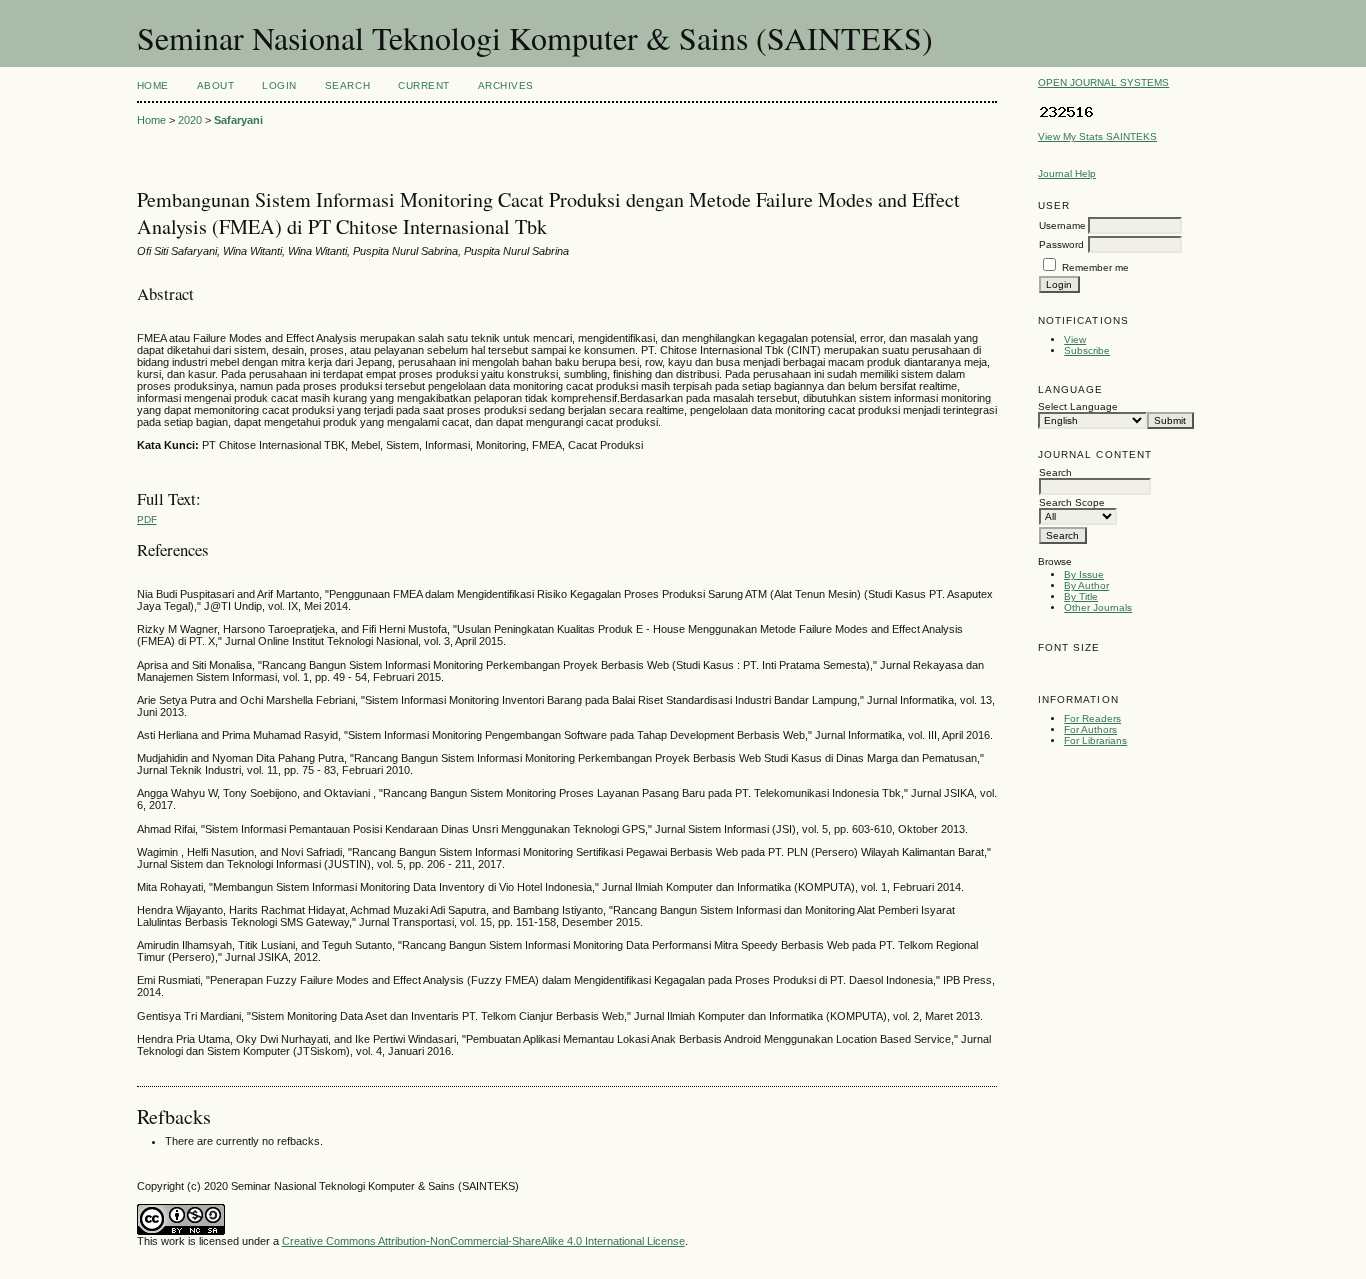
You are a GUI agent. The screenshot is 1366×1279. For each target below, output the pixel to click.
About (216, 85)
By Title (1081, 596)
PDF (147, 519)
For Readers (1092, 718)
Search (347, 85)
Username (1062, 225)
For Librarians (1095, 740)
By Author (1086, 585)
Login (279, 85)
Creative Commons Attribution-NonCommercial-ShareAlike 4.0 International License (483, 1241)
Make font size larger (1120, 669)
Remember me (1095, 267)
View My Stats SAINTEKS (1097, 136)
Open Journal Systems (1103, 82)
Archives (506, 85)
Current (424, 85)
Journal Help (1067, 173)
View (1075, 339)
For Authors (1090, 729)
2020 (190, 120)
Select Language (1078, 406)
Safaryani (238, 120)
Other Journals (1098, 607)
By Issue (1084, 574)
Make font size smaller (1056, 669)
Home (153, 85)
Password (1061, 244)
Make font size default (1088, 669)
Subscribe (1087, 350)
